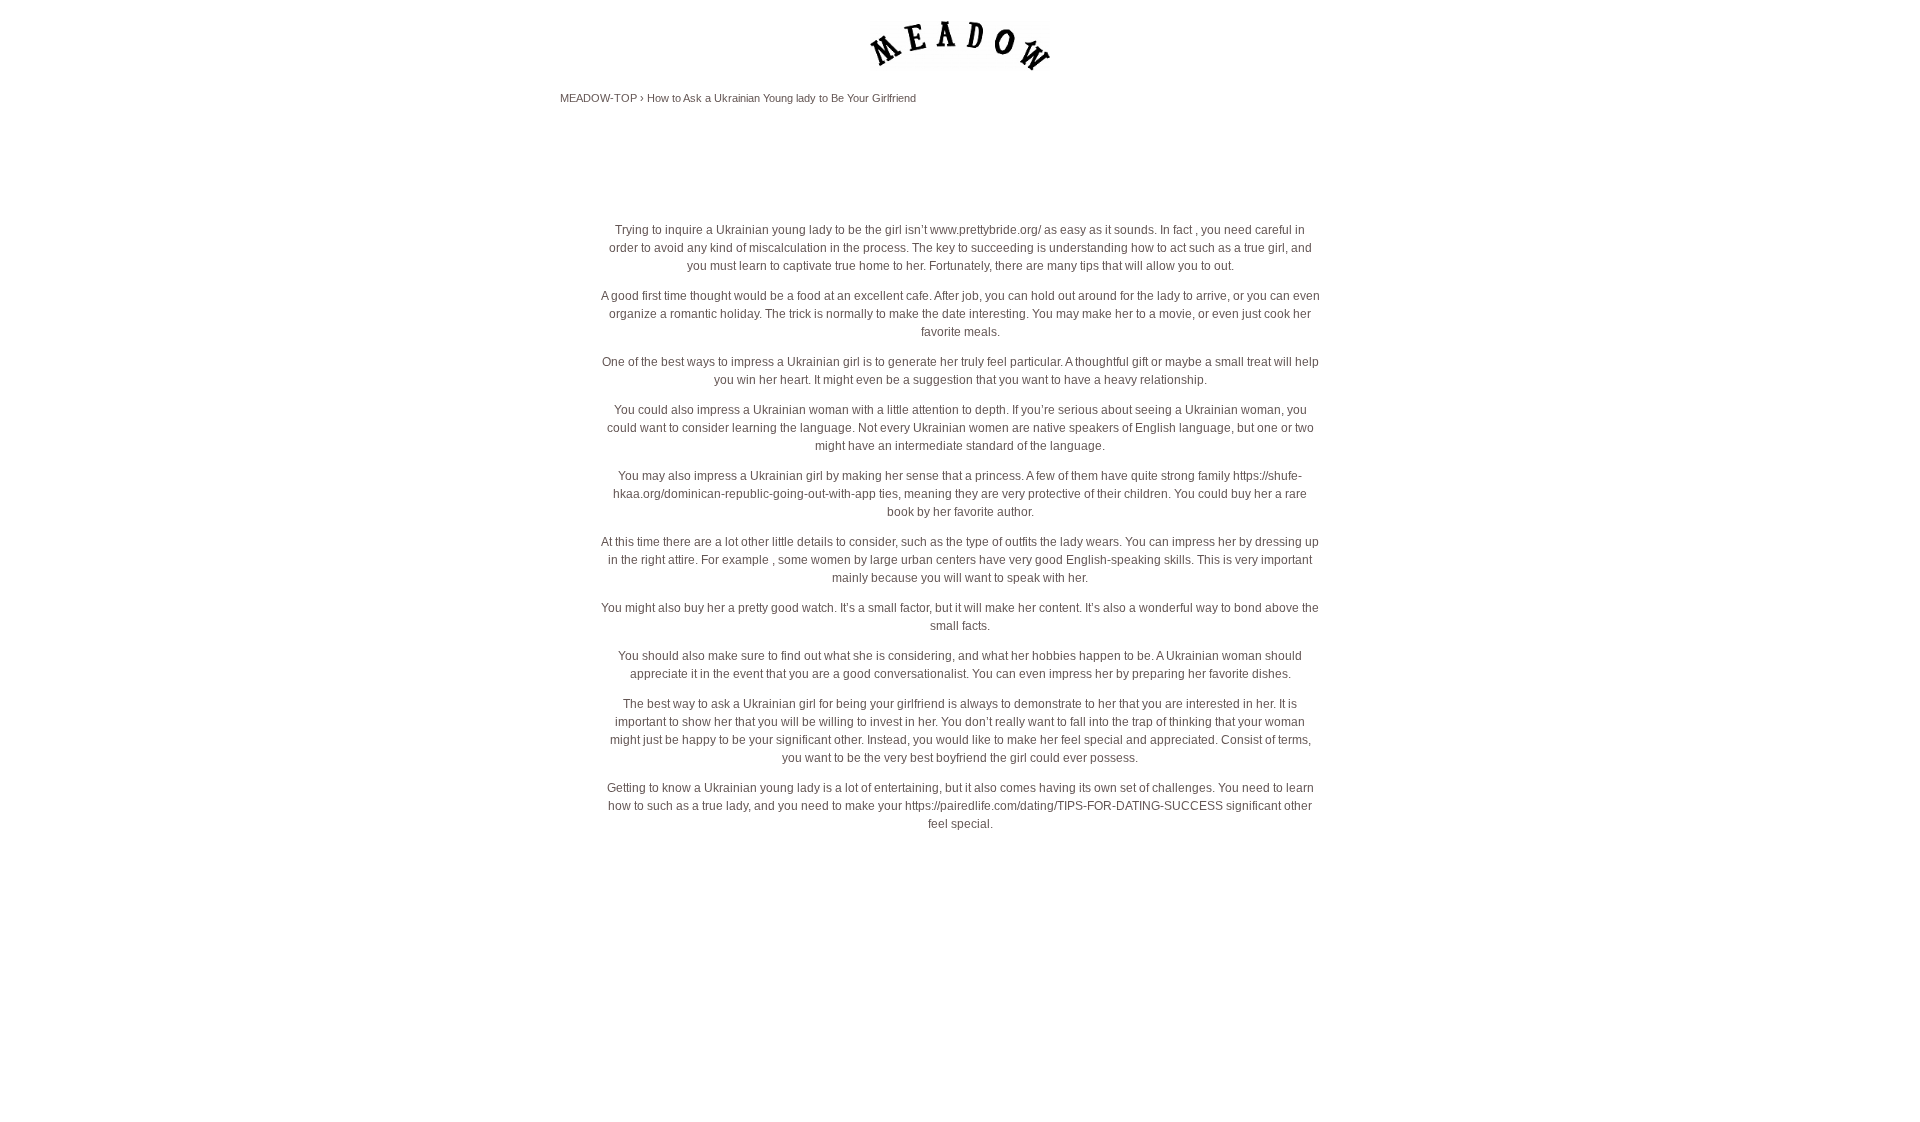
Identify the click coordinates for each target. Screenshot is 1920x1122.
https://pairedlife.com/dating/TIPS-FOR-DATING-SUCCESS (1064, 806)
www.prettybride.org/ (985, 230)
